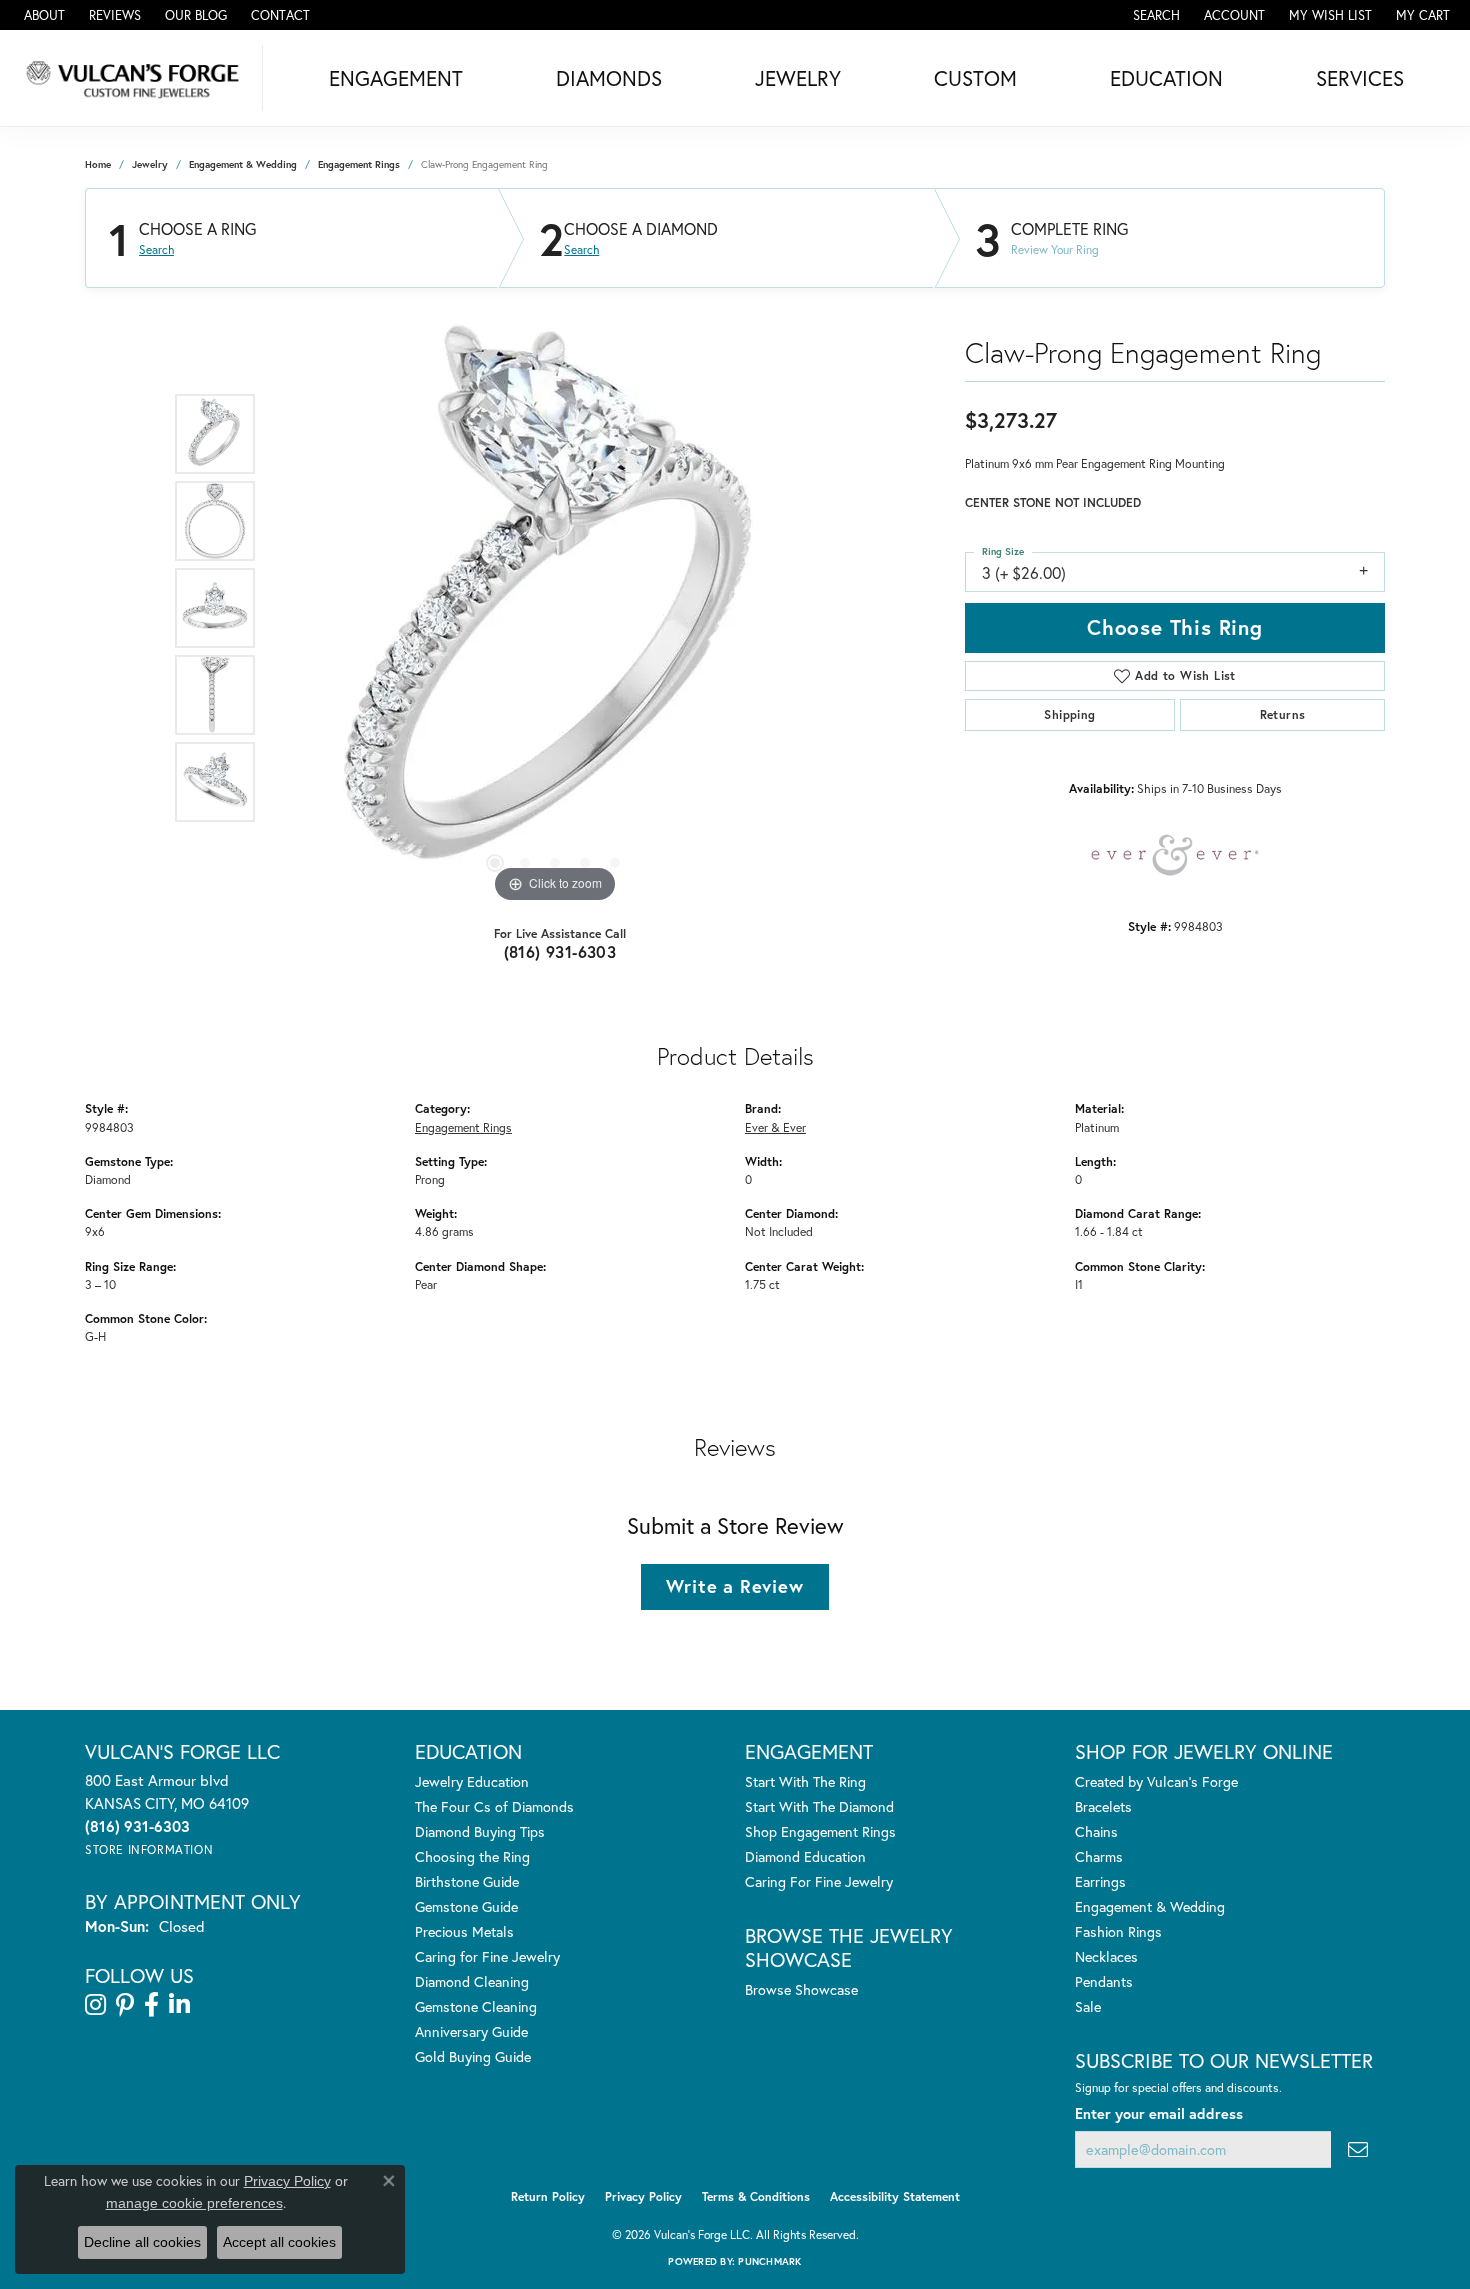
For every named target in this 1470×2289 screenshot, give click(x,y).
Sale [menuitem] (1088, 2006)
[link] (42, 15)
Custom (975, 78)
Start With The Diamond (819, 1806)
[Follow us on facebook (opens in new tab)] (151, 2005)
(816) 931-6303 (560, 951)
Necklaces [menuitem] (1106, 1956)
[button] (1154, 15)
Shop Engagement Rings (820, 1831)
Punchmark (769, 2261)
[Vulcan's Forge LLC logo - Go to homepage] (136, 78)
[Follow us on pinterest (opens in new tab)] (125, 2005)
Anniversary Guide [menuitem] (471, 2031)
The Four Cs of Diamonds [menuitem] (494, 1806)
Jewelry (798, 78)
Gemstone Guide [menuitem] (466, 1906)
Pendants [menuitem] (1104, 1981)
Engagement (396, 78)
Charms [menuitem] (1099, 1856)
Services (1360, 78)
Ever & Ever (775, 1127)
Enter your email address (1159, 2113)
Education (1166, 78)
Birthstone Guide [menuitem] (467, 1881)
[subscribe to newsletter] (1358, 2149)
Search (156, 250)
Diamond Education (805, 1856)
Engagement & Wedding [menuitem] (1150, 1906)
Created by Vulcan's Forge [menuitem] (1156, 1781)
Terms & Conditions (756, 2196)
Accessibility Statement (895, 2196)
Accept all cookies (279, 2242)
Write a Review (734, 1586)
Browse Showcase (801, 1989)
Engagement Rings (359, 164)
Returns (1283, 714)
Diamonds (609, 78)
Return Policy (548, 2196)
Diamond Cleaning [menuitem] (472, 1981)
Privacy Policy (643, 2196)
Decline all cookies (142, 2242)
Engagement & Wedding (243, 164)
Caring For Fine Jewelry (819, 1881)
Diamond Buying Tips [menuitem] (480, 1831)
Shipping (1069, 714)
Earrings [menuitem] (1100, 1881)
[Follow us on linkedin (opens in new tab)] (179, 2005)
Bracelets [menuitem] (1103, 1806)
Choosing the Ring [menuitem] (472, 1856)
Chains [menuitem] (1096, 1831)
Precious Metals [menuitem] (464, 1931)
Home (98, 164)
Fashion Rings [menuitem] (1118, 1931)
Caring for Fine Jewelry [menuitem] (487, 1956)
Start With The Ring (805, 1781)
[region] (555, 608)
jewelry (150, 164)
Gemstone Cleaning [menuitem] (476, 2006)
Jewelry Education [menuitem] (472, 1781)
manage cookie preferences (194, 2203)
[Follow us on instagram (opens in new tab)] (95, 2005)
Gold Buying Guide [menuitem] (473, 2056)
